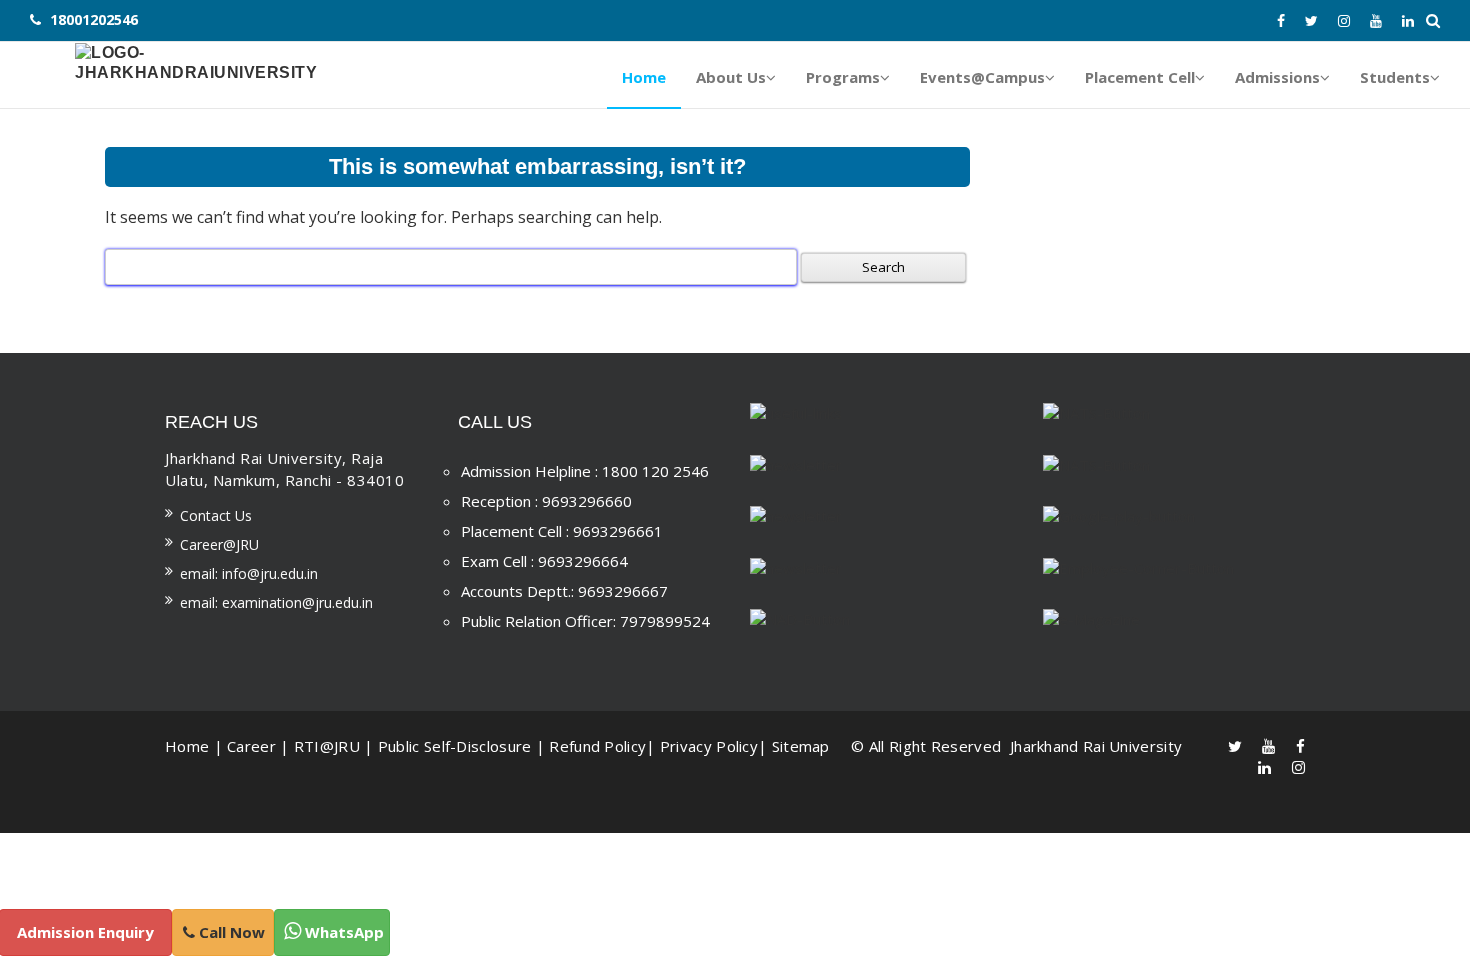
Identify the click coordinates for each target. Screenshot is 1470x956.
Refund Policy (597, 746)
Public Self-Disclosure (455, 746)
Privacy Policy (709, 746)
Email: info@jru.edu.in (249, 573)
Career (251, 746)
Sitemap (801, 746)
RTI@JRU (327, 746)
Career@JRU (219, 544)
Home (187, 746)
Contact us (216, 515)
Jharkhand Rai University (1094, 746)
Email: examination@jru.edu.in (276, 602)
